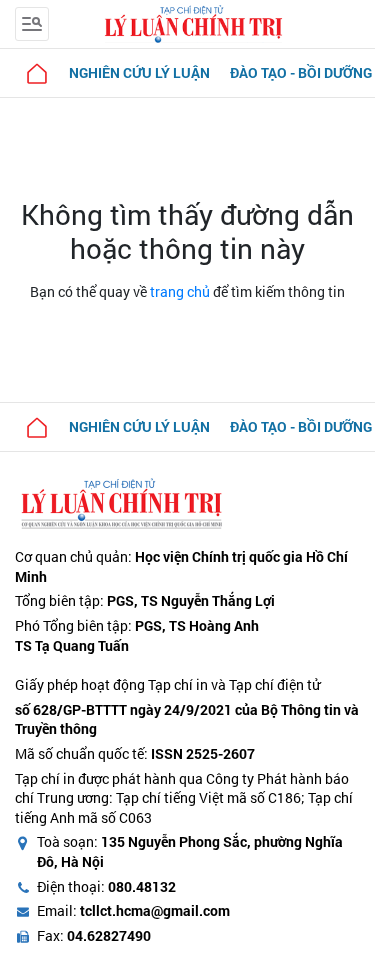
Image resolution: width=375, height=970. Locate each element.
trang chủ (180, 291)
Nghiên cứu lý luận (139, 72)
